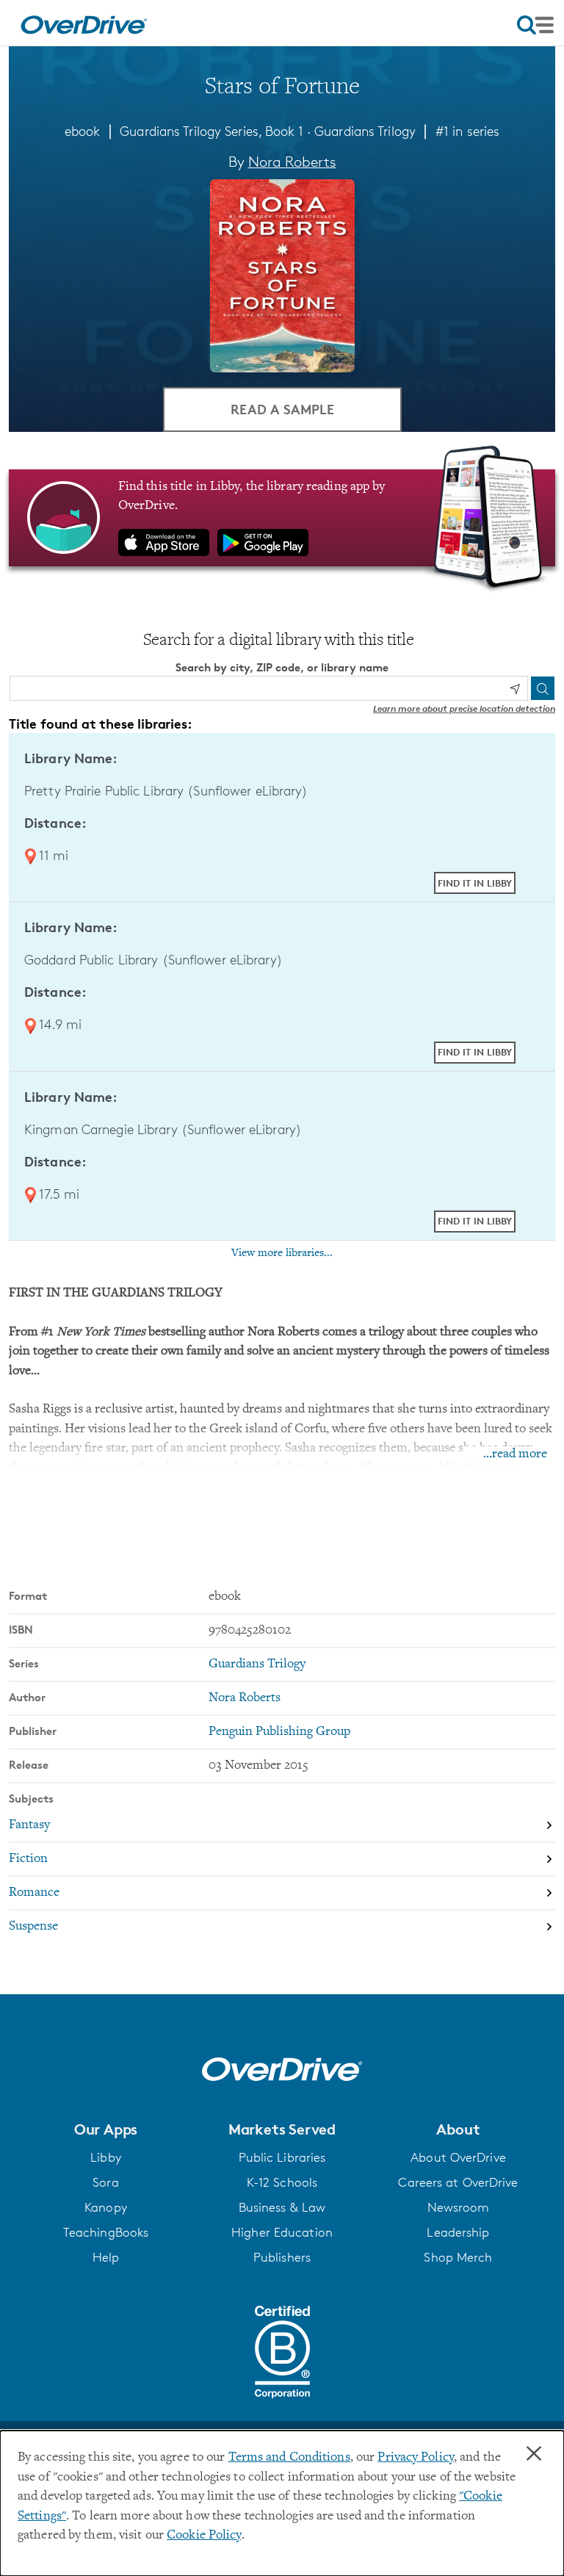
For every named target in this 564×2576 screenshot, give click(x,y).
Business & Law (282, 2207)
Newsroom (459, 2207)
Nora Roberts (292, 162)
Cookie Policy (204, 2536)
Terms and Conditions (289, 2458)
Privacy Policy (416, 2458)
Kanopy (106, 2207)
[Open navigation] (535, 25)
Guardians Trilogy (365, 131)
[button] (106, 2129)
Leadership (458, 2232)
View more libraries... (282, 1253)
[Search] (543, 688)
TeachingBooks (106, 2232)
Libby (106, 2157)
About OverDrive (458, 2157)
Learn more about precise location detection (464, 708)
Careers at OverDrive (458, 2182)
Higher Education (282, 2232)
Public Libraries (282, 2157)
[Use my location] (515, 689)
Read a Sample (282, 409)
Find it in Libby (475, 883)
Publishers (282, 2257)
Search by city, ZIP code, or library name (282, 667)
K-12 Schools (282, 2182)
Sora (105, 2182)
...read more (515, 1454)
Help (106, 2257)
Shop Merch (458, 2257)
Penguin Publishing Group (279, 1732)
